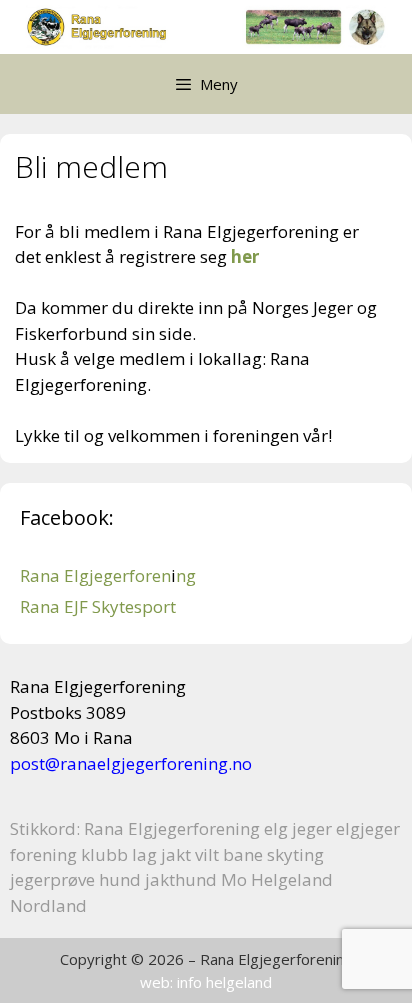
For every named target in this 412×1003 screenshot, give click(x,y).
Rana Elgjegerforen (95, 575)
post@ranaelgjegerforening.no (131, 763)
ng (186, 575)
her (245, 256)
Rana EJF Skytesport (98, 606)
